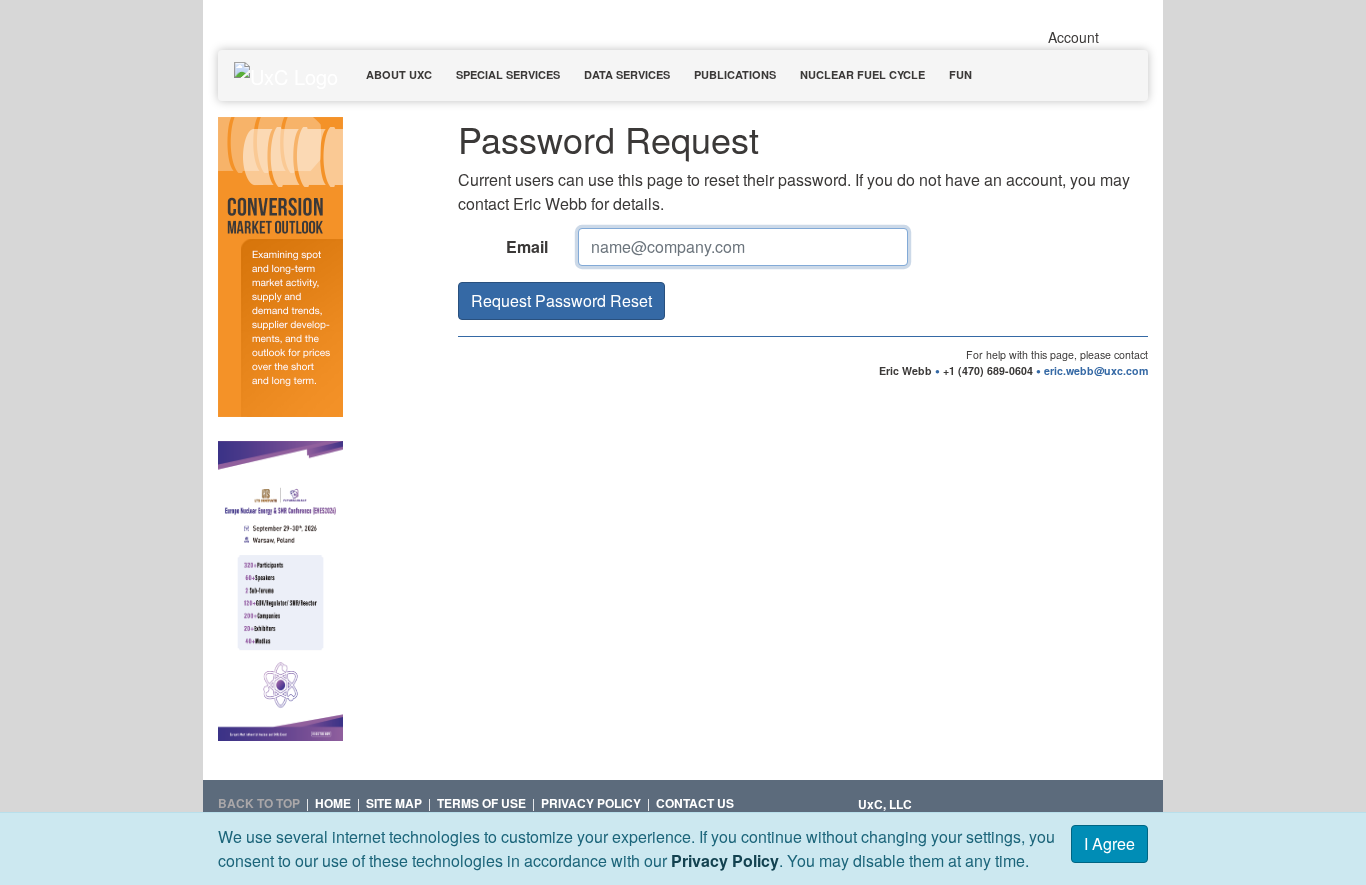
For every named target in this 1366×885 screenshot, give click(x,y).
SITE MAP (394, 803)
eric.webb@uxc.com (1096, 370)
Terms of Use (481, 803)
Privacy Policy (725, 860)
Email (527, 246)
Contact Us (695, 803)
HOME (333, 803)
